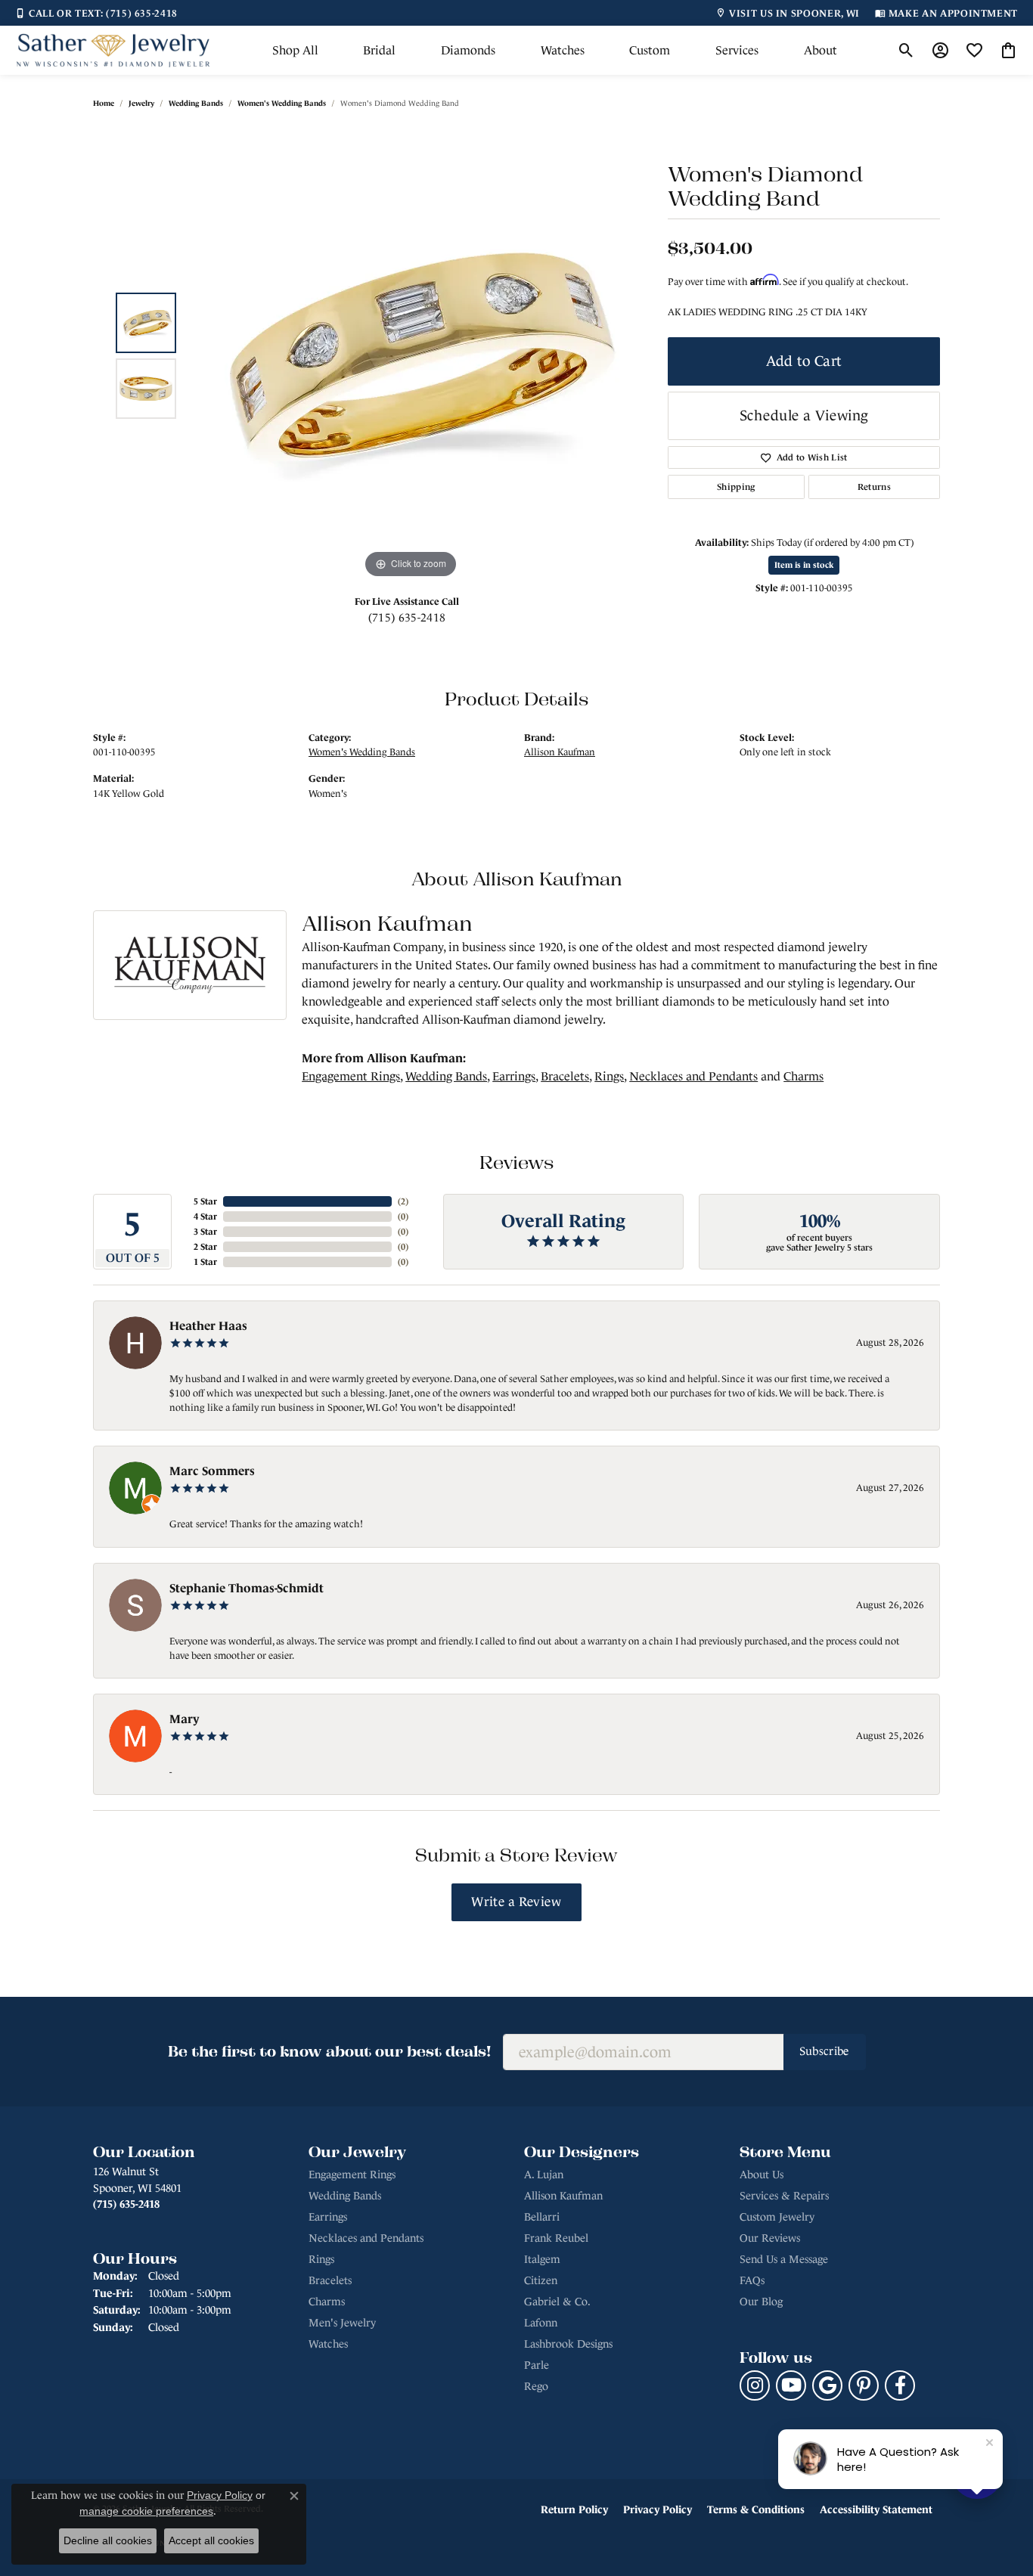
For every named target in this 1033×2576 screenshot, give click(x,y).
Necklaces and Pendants (693, 1076)
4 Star (205, 1217)
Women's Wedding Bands (282, 103)
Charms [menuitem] (327, 2302)
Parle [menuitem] (537, 2365)
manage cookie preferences (146, 2511)
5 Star (205, 1201)
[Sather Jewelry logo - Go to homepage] (113, 50)
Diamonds (468, 50)
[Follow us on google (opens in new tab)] (827, 2385)
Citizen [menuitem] (541, 2280)
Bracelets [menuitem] (330, 2280)
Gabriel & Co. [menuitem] (557, 2302)
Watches (563, 50)
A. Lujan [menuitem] (544, 2175)
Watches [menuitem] (328, 2344)
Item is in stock (804, 565)
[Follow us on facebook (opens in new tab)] (900, 2385)
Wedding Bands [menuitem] (345, 2196)
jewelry (141, 103)
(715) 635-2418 (407, 617)
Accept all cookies (211, 2540)
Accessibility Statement (876, 2509)
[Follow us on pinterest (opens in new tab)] (864, 2385)
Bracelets (565, 1076)
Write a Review (516, 1902)
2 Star (205, 1247)
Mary (185, 1719)
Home (104, 103)
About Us (762, 2175)
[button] (906, 51)
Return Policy (574, 2509)
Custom (650, 50)
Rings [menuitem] (321, 2259)
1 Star (205, 1262)
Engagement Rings (351, 1076)
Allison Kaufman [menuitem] (563, 2196)
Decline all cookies (108, 2540)
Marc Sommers (212, 1471)
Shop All (295, 50)
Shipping (736, 487)
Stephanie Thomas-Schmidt (247, 1588)
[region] (411, 355)
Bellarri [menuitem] (542, 2217)
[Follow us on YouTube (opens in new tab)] (791, 2385)
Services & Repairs (784, 2196)
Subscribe (825, 2051)
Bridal (379, 50)
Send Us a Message (784, 2259)
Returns (874, 487)
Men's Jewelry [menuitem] (342, 2323)
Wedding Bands (196, 103)
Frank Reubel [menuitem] (556, 2238)
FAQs (752, 2280)
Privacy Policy (658, 2509)
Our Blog (761, 2302)
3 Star (205, 1232)
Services (737, 50)
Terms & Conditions (756, 2509)
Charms (803, 1076)
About (821, 50)
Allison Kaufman (560, 752)
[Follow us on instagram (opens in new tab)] (755, 2385)
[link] (96, 13)
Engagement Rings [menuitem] (352, 2175)
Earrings (514, 1076)
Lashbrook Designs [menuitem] (568, 2344)
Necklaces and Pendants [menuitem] (366, 2238)
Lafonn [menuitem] (541, 2323)
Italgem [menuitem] (542, 2259)
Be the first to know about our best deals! (329, 2051)
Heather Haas (208, 1325)
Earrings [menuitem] (328, 2217)
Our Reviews (770, 2238)
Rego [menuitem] (536, 2386)
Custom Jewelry (777, 2217)
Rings (609, 1076)
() (403, 1201)
